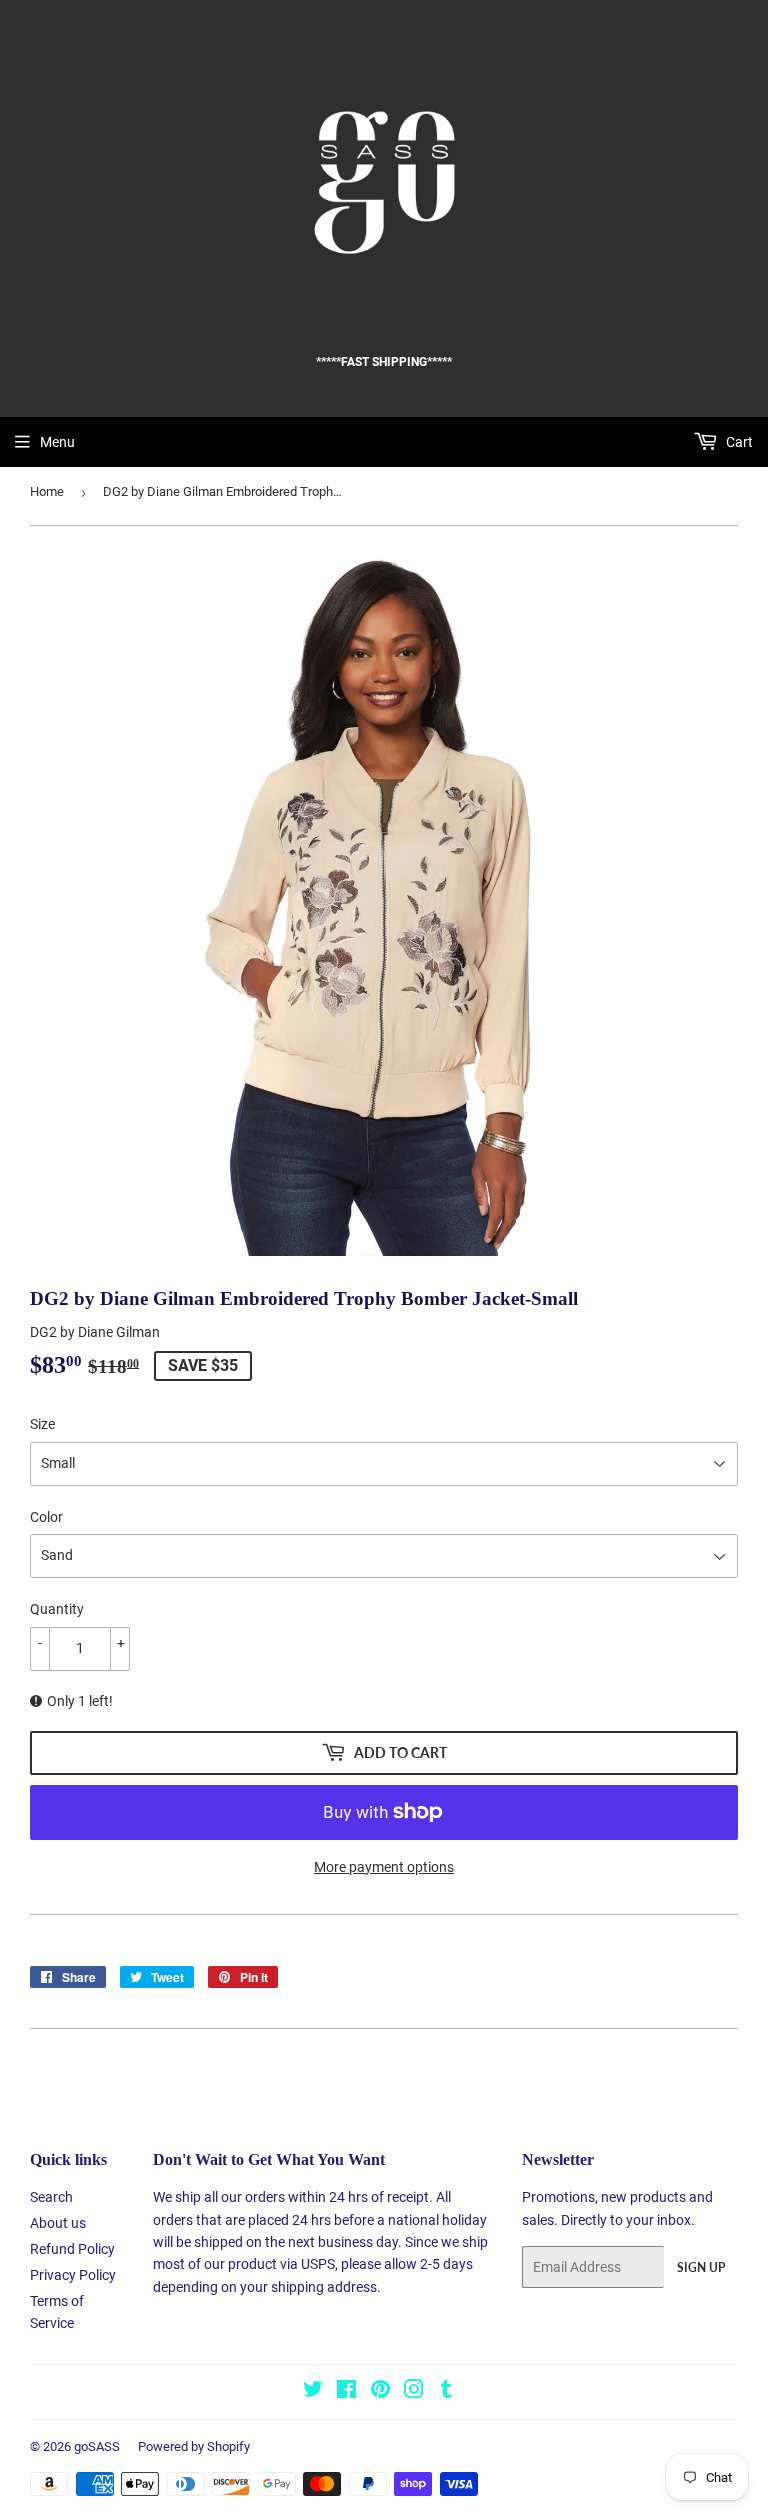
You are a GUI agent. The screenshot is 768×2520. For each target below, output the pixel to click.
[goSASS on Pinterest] (380, 2392)
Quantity (57, 1609)
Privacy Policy (73, 2275)
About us (58, 2223)
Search (51, 2197)
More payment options (384, 1867)
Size (42, 1424)
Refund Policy (72, 2249)
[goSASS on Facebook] (346, 2392)
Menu (57, 442)
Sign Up (701, 2267)
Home (47, 491)
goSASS (97, 2446)
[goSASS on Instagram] (414, 2392)
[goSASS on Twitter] (313, 2392)
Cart (738, 442)
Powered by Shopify (194, 2446)
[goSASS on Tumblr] (446, 2392)
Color (46, 1517)
